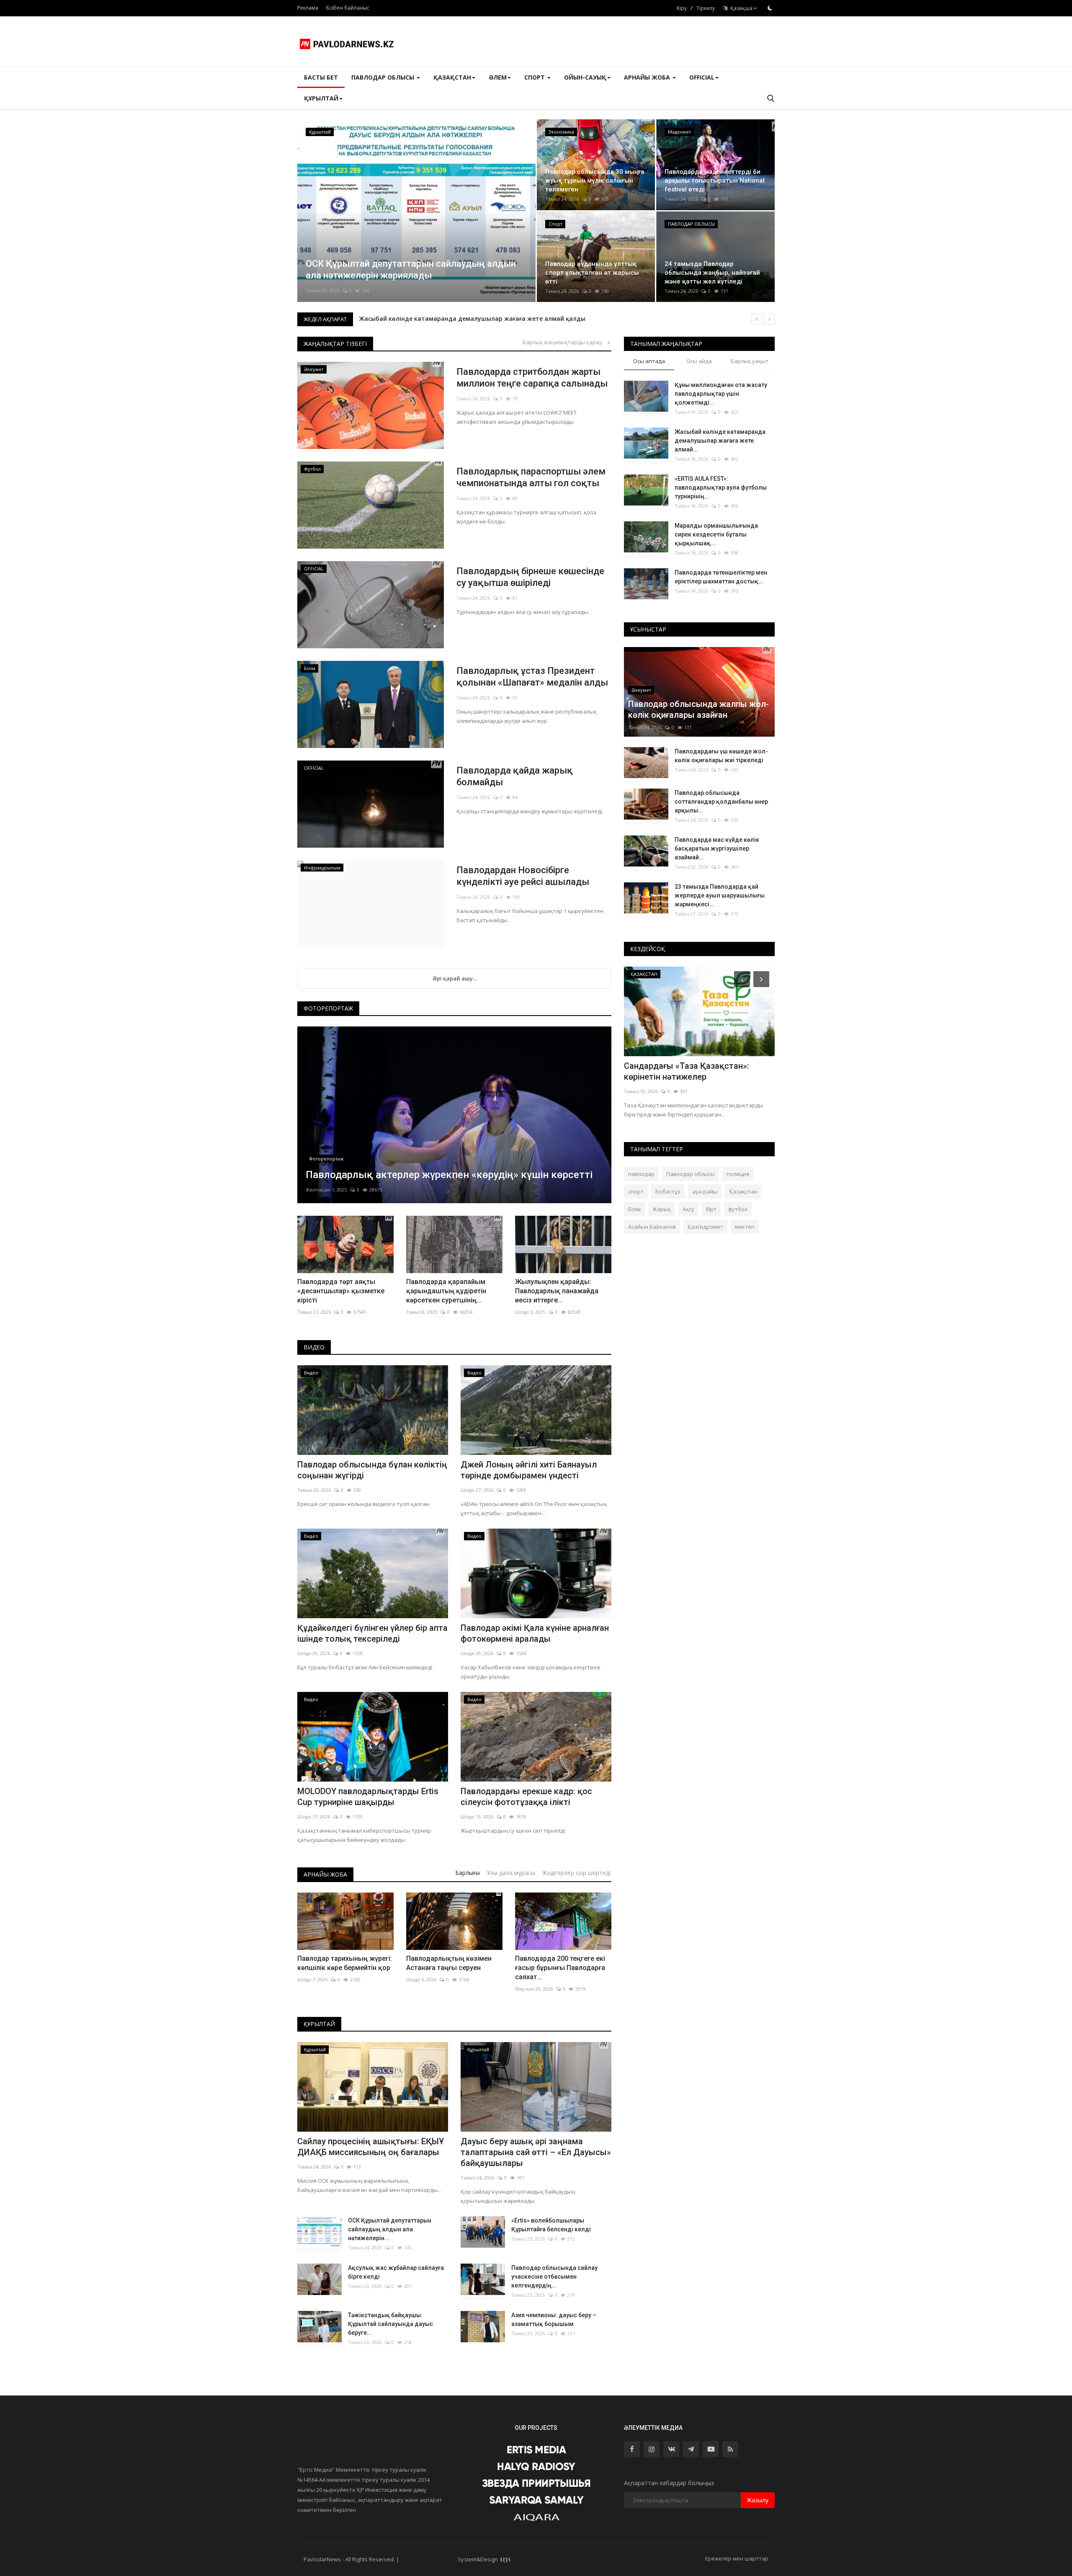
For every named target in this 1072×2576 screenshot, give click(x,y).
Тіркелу (706, 8)
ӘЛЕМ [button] (498, 77)
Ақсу (688, 1209)
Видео (314, 1347)
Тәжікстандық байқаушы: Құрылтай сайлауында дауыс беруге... (390, 2324)
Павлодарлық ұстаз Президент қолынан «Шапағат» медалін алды (532, 677)
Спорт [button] (535, 77)
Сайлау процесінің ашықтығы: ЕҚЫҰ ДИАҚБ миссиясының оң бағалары (371, 2147)
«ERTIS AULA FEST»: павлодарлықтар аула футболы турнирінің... (721, 487)
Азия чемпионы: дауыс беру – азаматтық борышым (554, 2319)
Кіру (682, 8)
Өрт (711, 1209)
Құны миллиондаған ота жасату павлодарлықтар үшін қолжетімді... (721, 394)
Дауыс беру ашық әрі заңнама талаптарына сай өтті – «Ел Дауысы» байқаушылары (536, 2152)
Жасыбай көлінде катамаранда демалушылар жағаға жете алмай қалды (472, 318)
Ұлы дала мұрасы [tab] (511, 1873)
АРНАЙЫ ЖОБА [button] (648, 77)
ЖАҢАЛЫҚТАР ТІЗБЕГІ (335, 344)
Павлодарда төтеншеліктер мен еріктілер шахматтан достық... (721, 577)
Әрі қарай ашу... (455, 978)
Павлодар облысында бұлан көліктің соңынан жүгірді (372, 1470)
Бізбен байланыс (348, 8)
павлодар (641, 1174)
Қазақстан (743, 1191)
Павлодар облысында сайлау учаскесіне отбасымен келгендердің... (554, 2277)
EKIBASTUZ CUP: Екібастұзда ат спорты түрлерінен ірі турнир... (687, 1071)
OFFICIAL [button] (702, 77)
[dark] (770, 8)
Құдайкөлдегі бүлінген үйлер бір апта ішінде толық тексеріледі (372, 1633)
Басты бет (321, 77)
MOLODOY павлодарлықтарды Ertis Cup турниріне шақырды (368, 1797)
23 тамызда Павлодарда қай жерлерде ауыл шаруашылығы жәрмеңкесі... (720, 895)
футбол (738, 1209)
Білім (634, 1209)
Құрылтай (319, 2024)
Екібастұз (668, 1191)
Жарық (662, 1209)
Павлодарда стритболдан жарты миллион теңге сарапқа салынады (532, 378)
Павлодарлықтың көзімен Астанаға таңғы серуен (449, 1963)
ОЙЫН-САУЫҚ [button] (585, 77)
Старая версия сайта (428, 2559)
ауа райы (705, 1191)
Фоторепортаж (328, 1008)
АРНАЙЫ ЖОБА (325, 1874)
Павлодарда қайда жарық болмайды (515, 776)
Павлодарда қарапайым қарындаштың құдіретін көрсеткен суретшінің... (446, 1291)
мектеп (745, 1227)
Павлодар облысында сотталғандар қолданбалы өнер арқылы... (721, 802)
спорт (636, 1191)
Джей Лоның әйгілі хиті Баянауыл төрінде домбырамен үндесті (529, 1470)
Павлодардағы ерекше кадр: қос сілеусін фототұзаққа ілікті (526, 1797)
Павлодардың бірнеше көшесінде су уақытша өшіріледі (530, 577)
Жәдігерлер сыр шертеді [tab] (576, 1873)
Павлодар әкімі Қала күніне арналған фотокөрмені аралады (535, 1633)
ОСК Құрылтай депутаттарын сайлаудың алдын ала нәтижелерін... (390, 2229)
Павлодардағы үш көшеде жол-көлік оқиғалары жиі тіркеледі (721, 756)
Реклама (308, 8)
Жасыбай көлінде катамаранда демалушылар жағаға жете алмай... (720, 441)
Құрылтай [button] (321, 98)
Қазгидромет (705, 1227)
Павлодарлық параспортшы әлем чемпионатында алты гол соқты (531, 477)
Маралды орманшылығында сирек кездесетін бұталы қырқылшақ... (716, 534)
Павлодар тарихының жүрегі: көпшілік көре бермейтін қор (345, 1963)
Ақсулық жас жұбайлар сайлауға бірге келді (396, 2272)
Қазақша (740, 8)
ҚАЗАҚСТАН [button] (452, 77)
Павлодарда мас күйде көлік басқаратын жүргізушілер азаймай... (717, 848)
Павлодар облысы (691, 1174)
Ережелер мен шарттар (737, 2558)
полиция (738, 1174)
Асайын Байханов (652, 1227)
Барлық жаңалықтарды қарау (564, 342)
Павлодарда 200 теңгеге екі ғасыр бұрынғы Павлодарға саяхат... (560, 1968)
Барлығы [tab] (468, 1873)
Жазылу (758, 2500)
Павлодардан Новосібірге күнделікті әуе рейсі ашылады (523, 876)
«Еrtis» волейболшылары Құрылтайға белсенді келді (551, 2225)
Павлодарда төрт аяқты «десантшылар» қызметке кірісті (341, 1291)
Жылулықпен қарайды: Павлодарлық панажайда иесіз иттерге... (557, 1291)
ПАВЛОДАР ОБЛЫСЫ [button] (384, 77)
